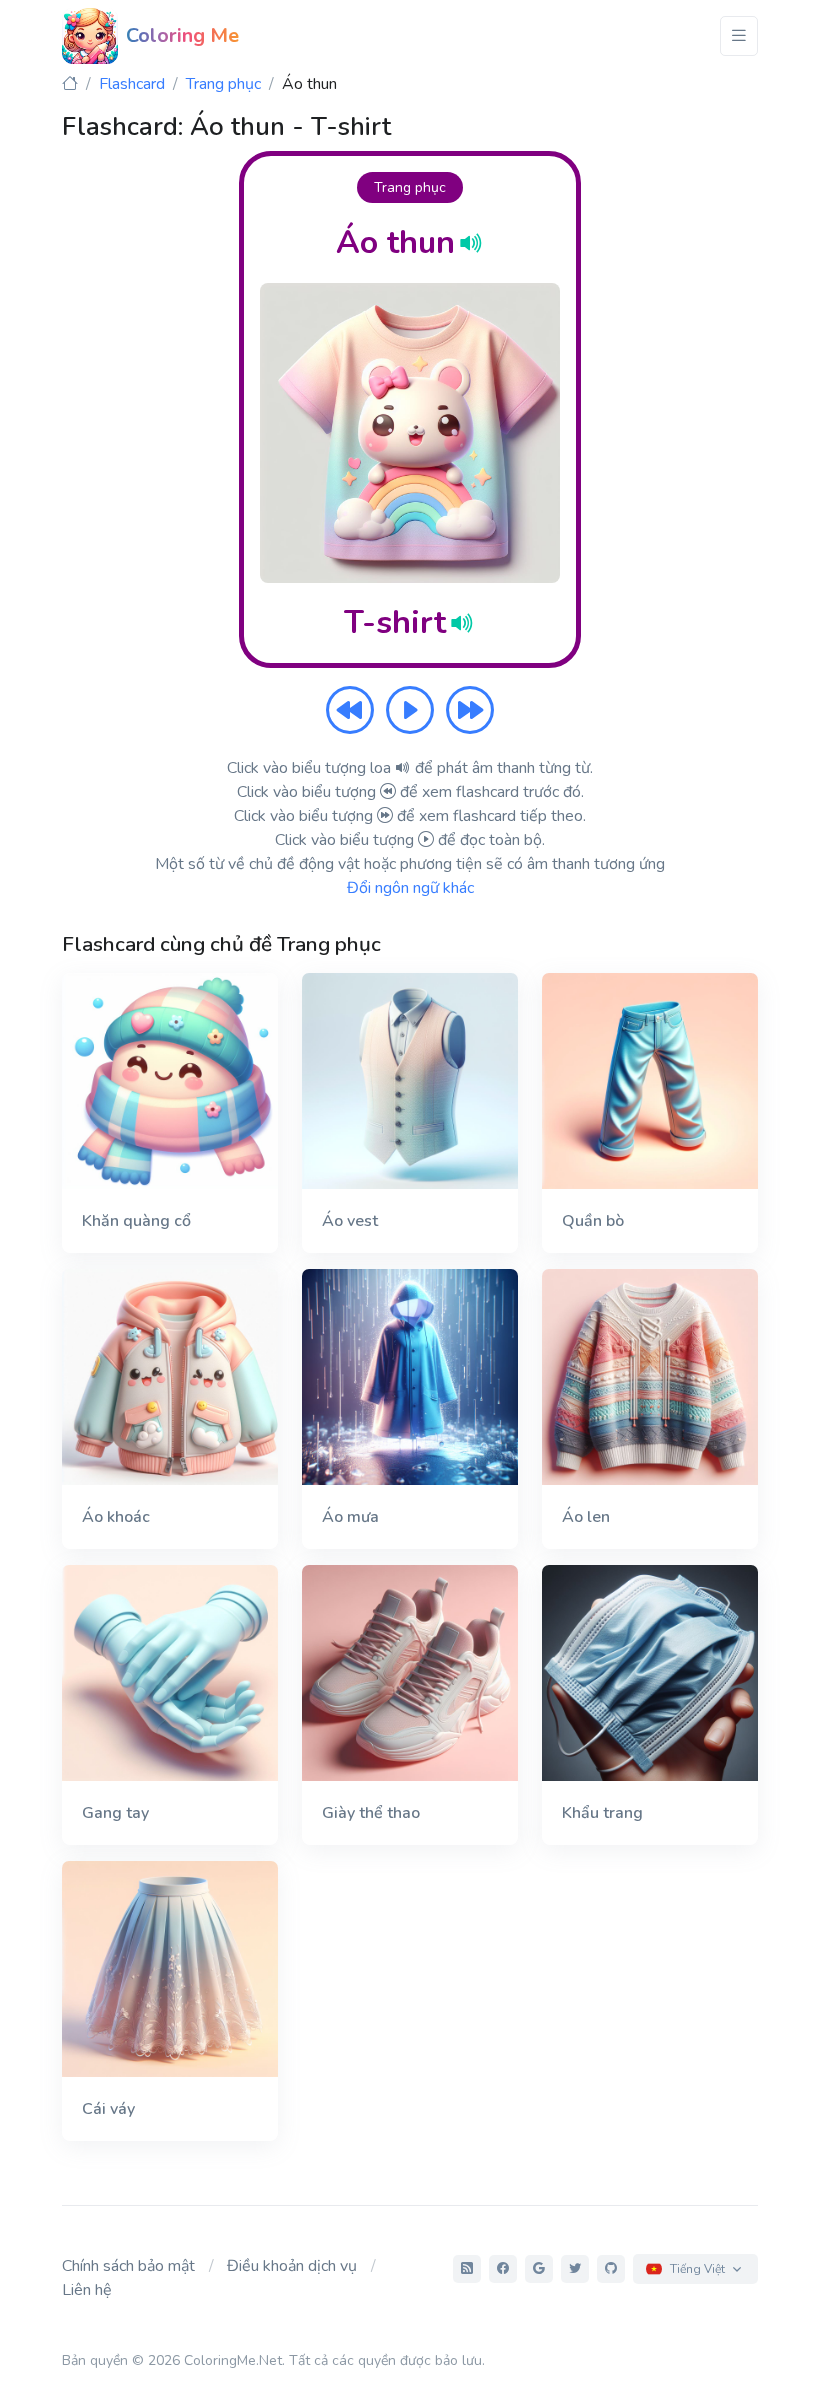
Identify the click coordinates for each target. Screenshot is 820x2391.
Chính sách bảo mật (128, 2266)
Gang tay (115, 1813)
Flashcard (132, 84)
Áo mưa (350, 1517)
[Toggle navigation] (739, 36)
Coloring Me (182, 35)
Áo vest (350, 1221)
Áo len (586, 1517)
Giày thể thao (371, 1813)
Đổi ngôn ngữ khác (410, 888)
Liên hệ (87, 2290)
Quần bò (593, 1221)
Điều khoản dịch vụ (292, 2266)
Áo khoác (116, 1517)
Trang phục (223, 84)
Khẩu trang (602, 1813)
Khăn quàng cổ (136, 1221)
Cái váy (108, 2109)
